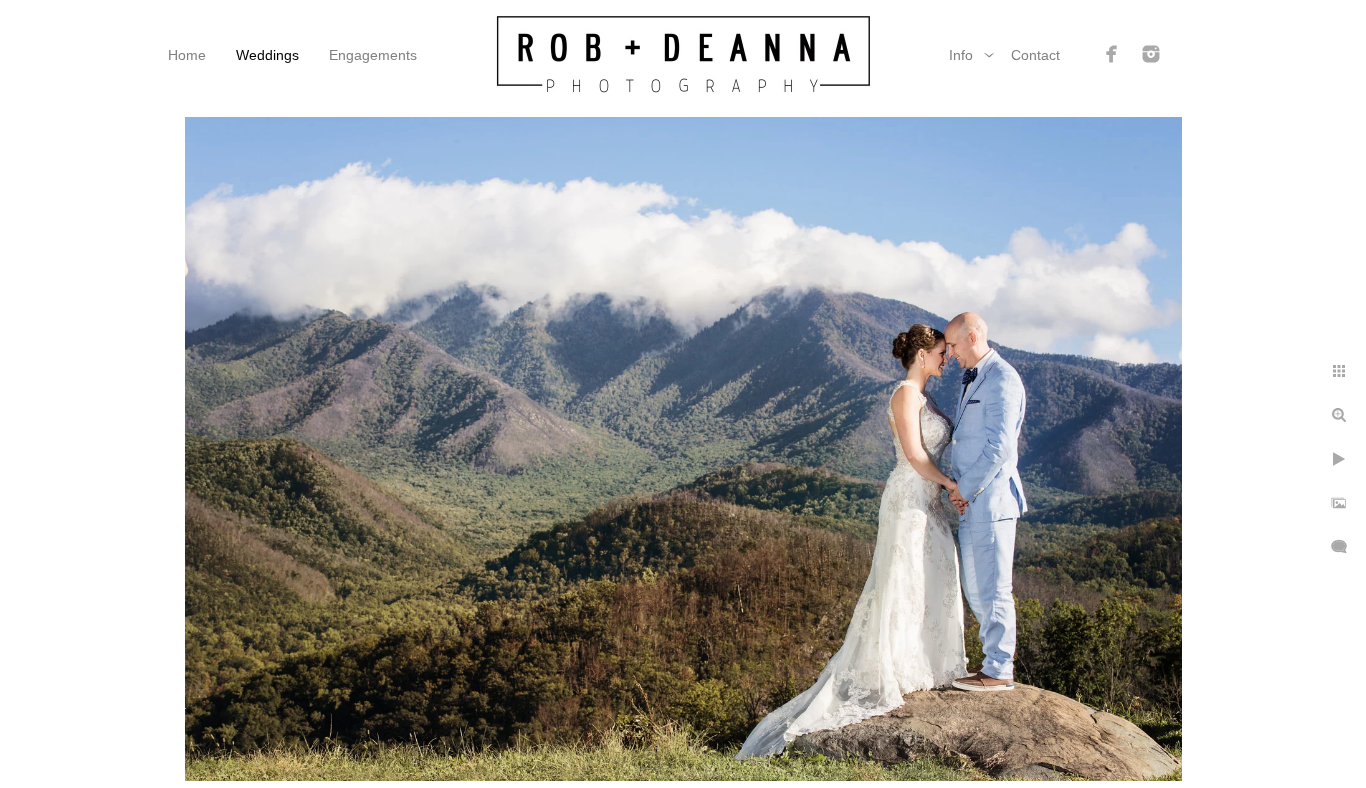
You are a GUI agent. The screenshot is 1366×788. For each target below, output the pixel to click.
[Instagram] (1151, 54)
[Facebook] (1112, 54)
